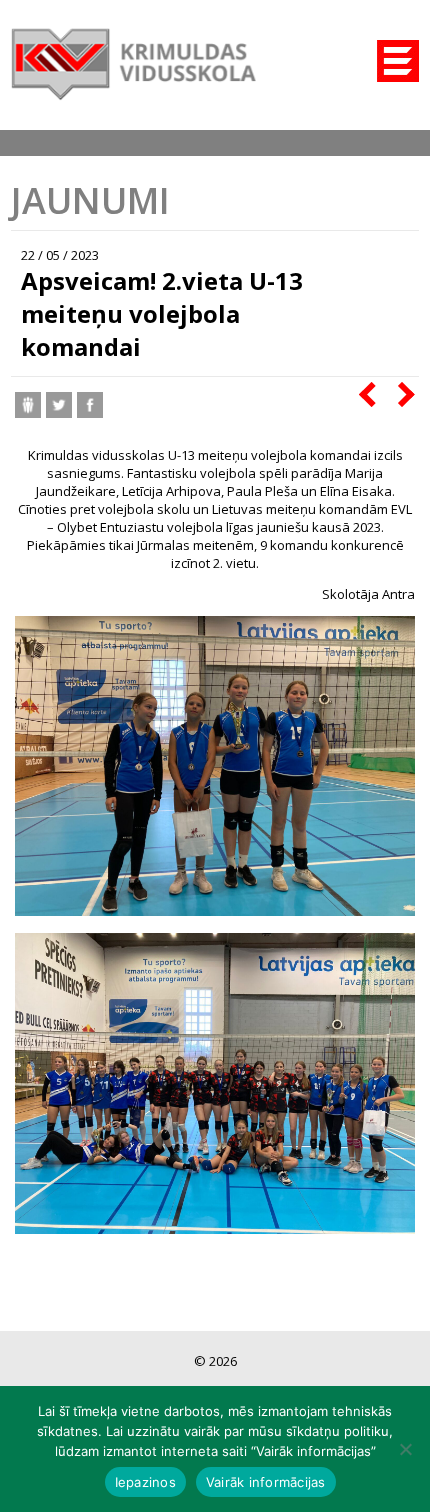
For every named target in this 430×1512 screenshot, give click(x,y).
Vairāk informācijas (266, 1482)
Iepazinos (145, 1482)
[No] (405, 1449)
